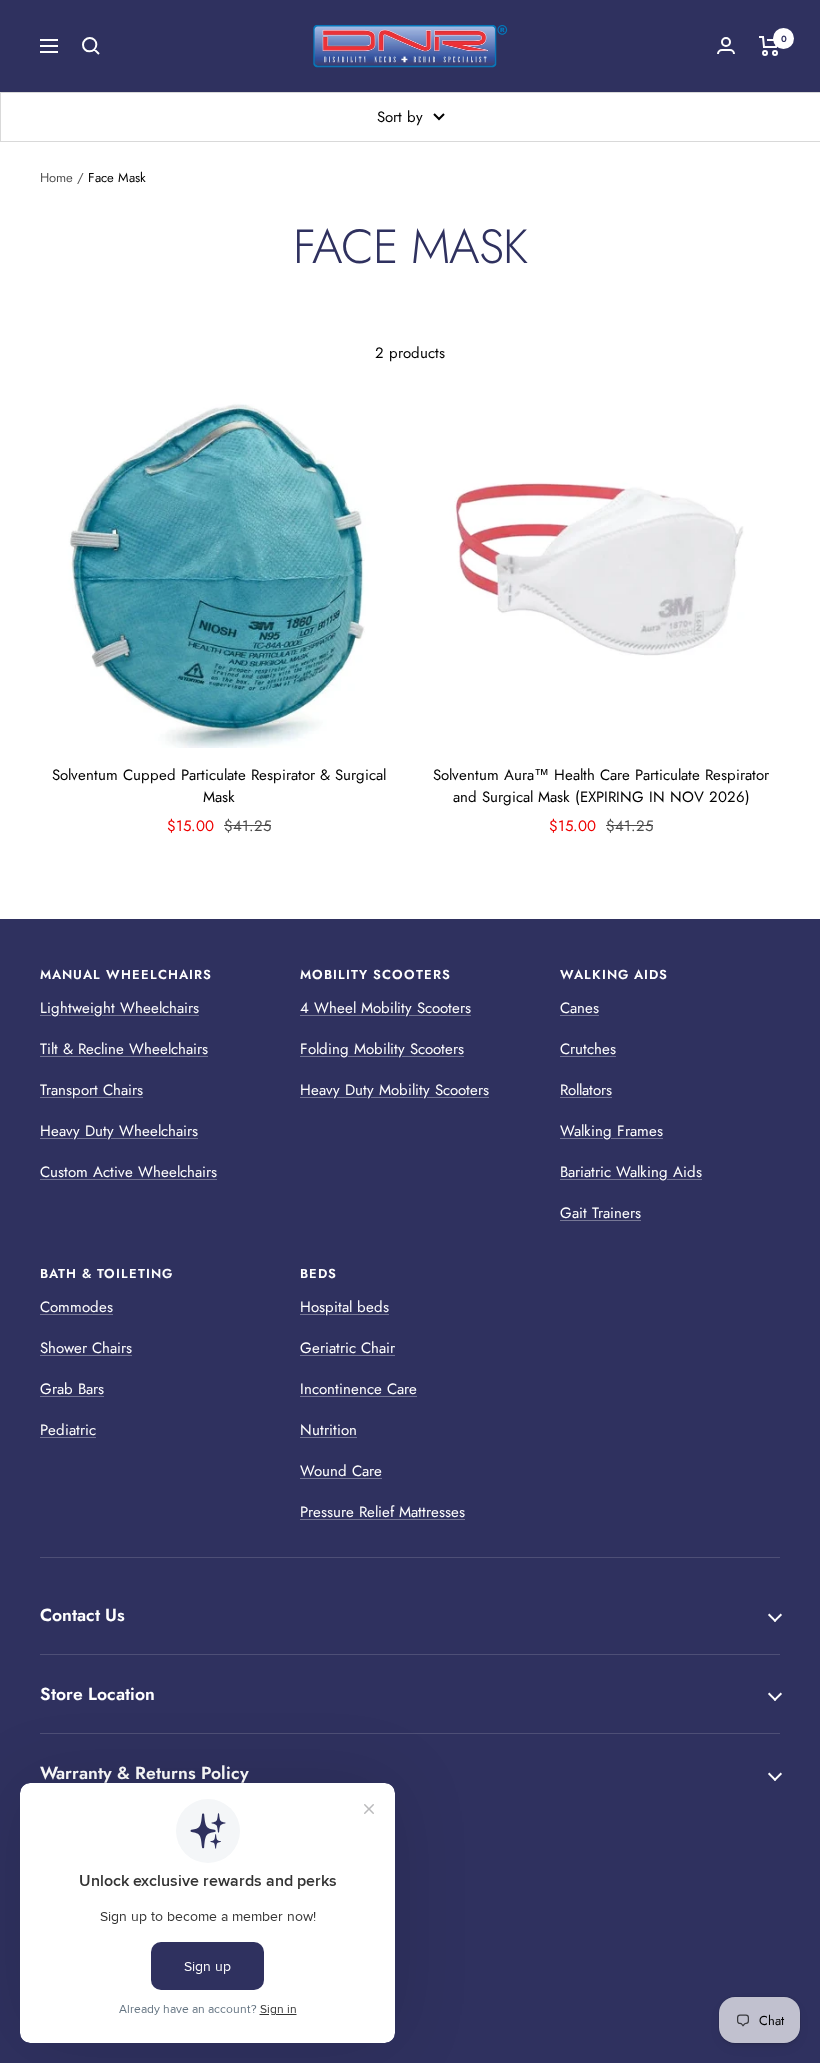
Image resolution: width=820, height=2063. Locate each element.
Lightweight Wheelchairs (119, 1008)
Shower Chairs (86, 1348)
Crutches (588, 1049)
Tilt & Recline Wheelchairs (124, 1049)
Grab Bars (72, 1389)
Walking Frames (611, 1131)
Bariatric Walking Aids (631, 1172)
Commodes (76, 1307)
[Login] (726, 45)
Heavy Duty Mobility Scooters (394, 1090)
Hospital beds (344, 1307)
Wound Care (341, 1471)
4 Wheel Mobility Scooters (385, 1008)
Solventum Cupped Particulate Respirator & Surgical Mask (219, 786)
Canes (579, 1008)
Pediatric (68, 1430)
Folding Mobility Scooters (382, 1049)
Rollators (586, 1090)
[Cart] (769, 46)
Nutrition (328, 1430)
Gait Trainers (600, 1213)
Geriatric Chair (347, 1348)
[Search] (91, 46)
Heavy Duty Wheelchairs (119, 1131)
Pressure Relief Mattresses (382, 1512)
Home (56, 177)
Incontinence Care (358, 1389)
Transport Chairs (91, 1090)
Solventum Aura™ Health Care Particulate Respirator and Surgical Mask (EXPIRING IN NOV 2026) (601, 786)
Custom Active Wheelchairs (128, 1172)
